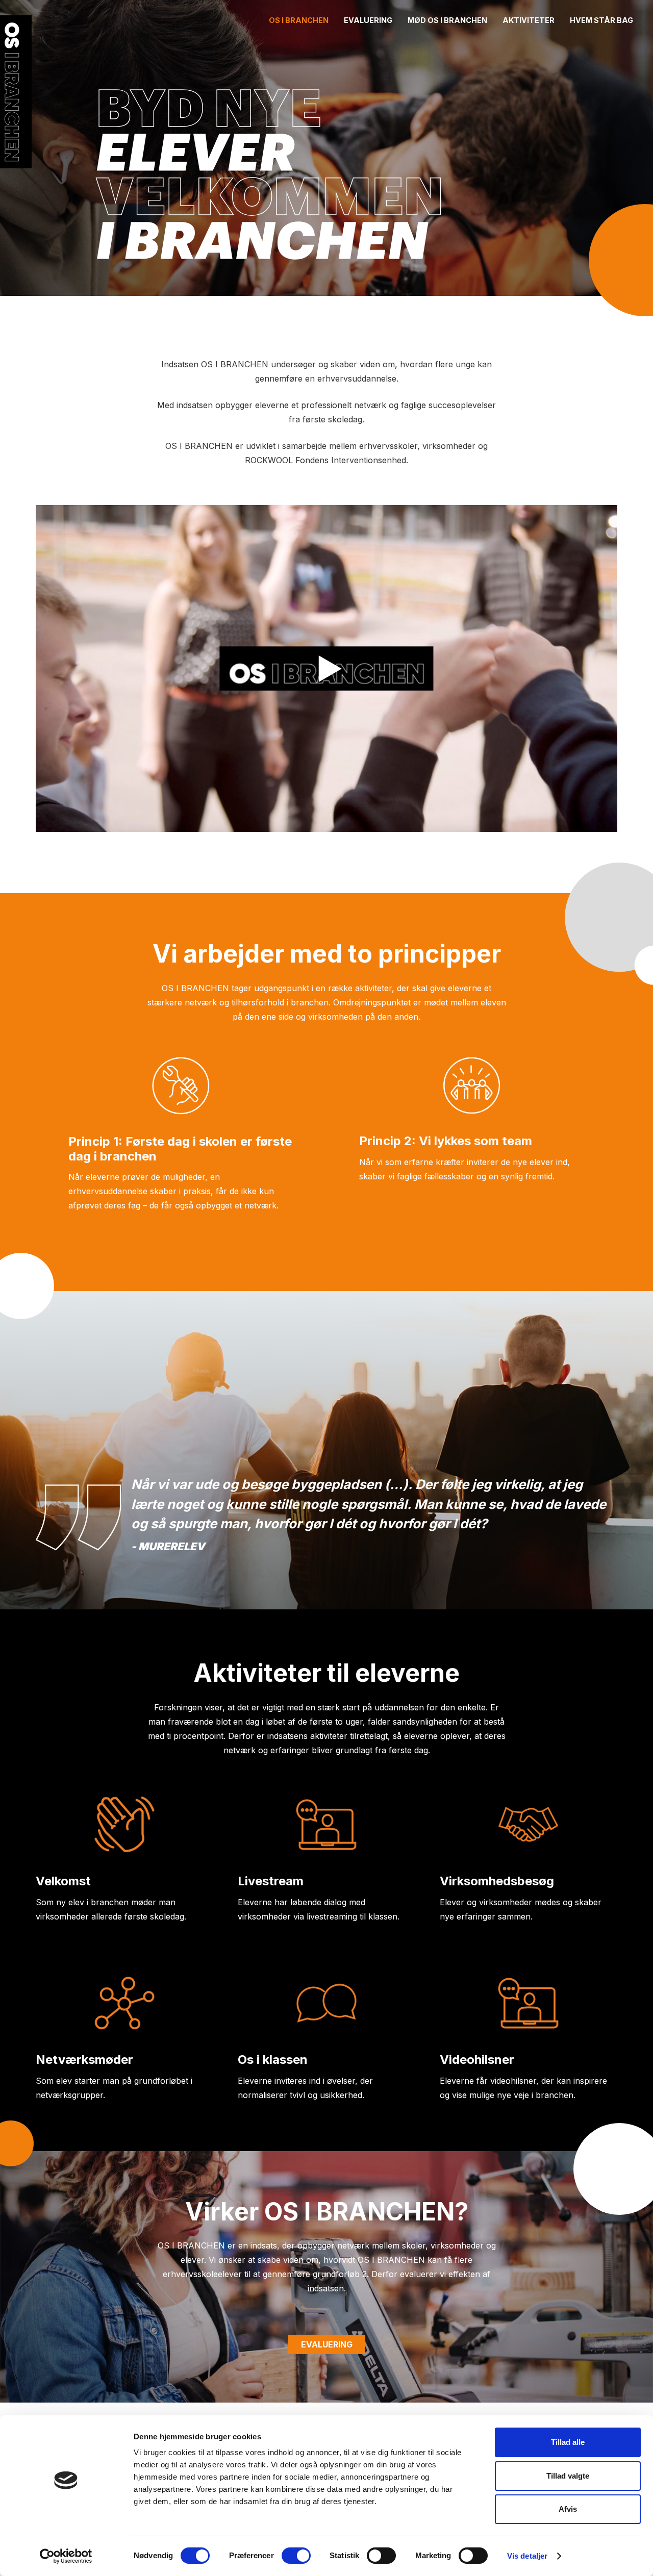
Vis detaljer (527, 2556)
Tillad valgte (568, 2476)
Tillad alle (568, 2442)
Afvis (568, 2509)
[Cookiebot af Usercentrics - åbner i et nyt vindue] (66, 2556)
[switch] (296, 2556)
